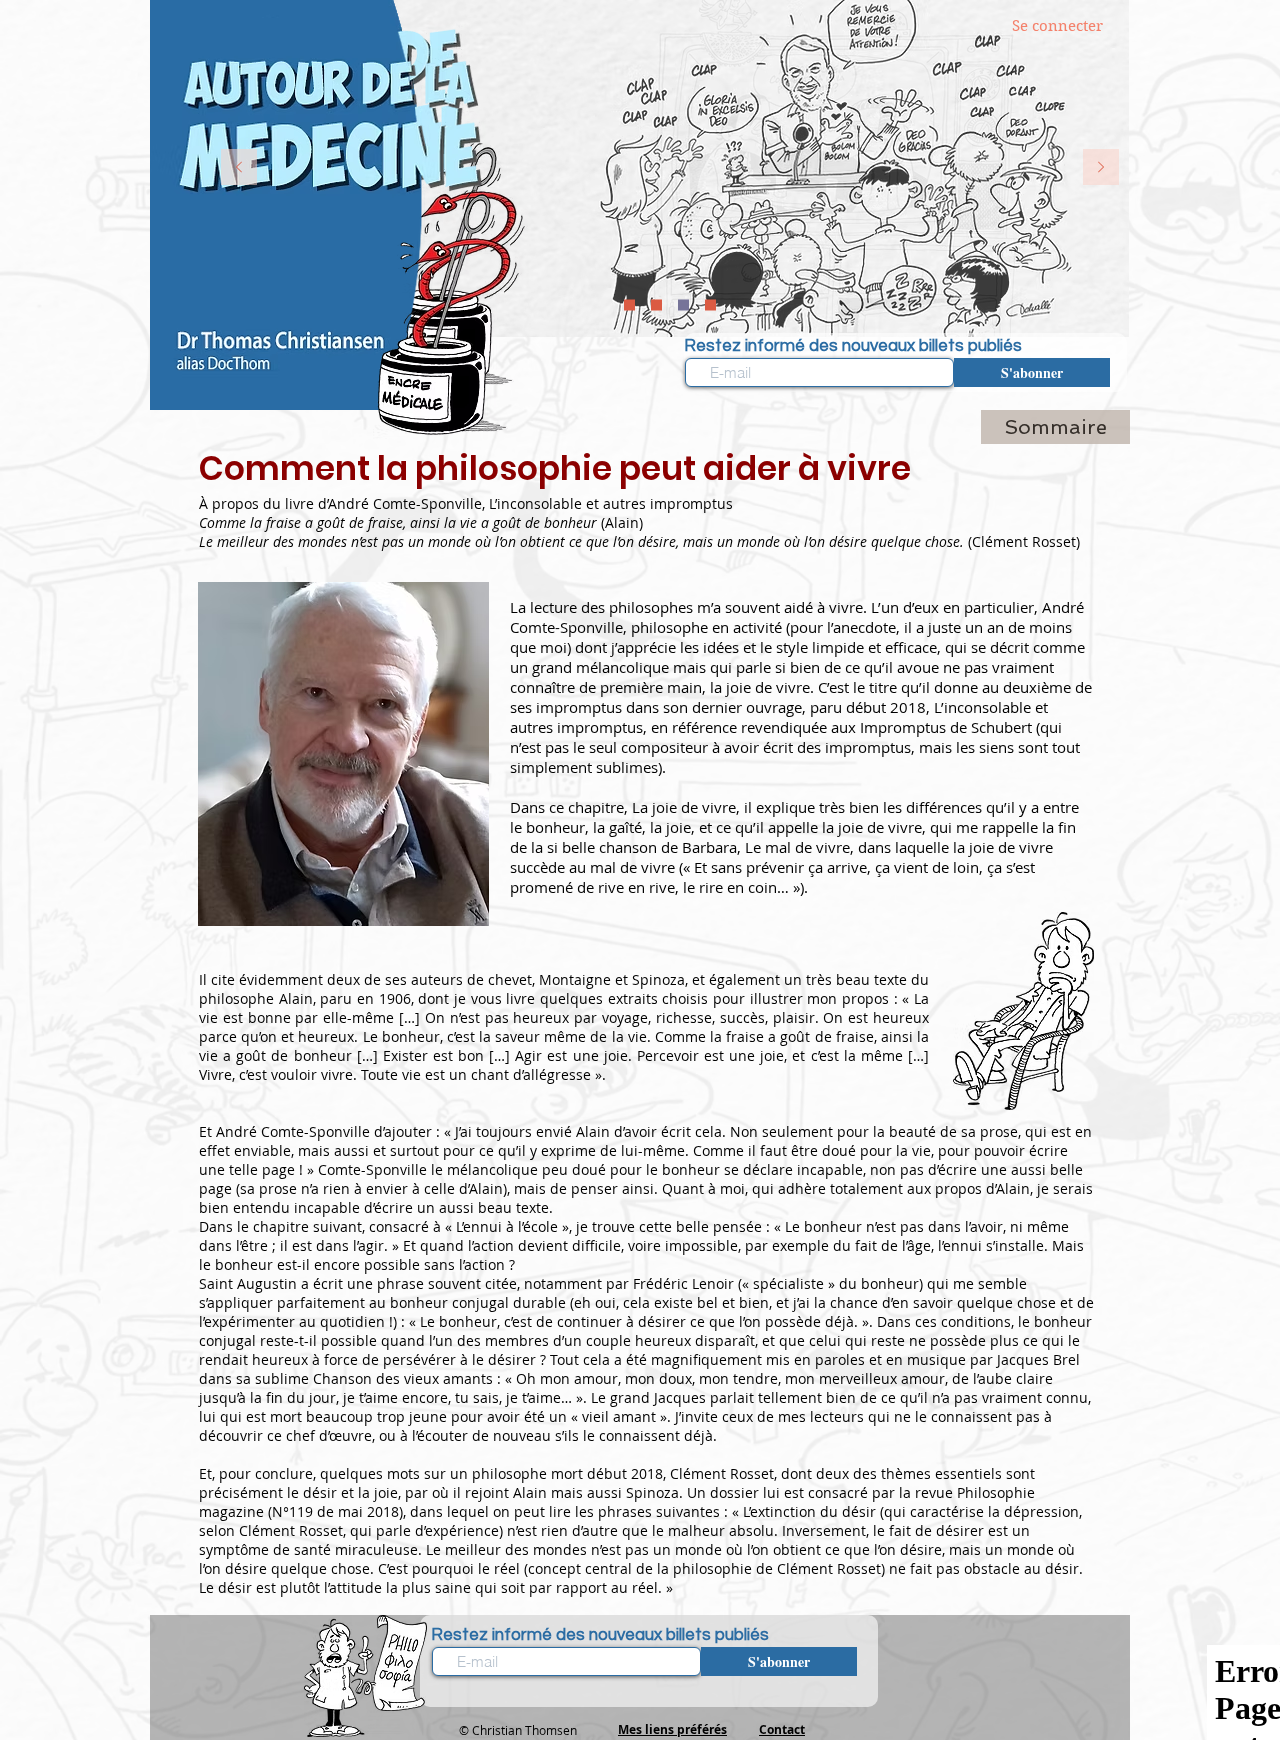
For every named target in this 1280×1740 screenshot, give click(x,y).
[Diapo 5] (656, 305)
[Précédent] (239, 168)
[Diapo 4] (710, 305)
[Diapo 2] (629, 305)
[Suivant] (1101, 168)
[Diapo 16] (683, 305)
